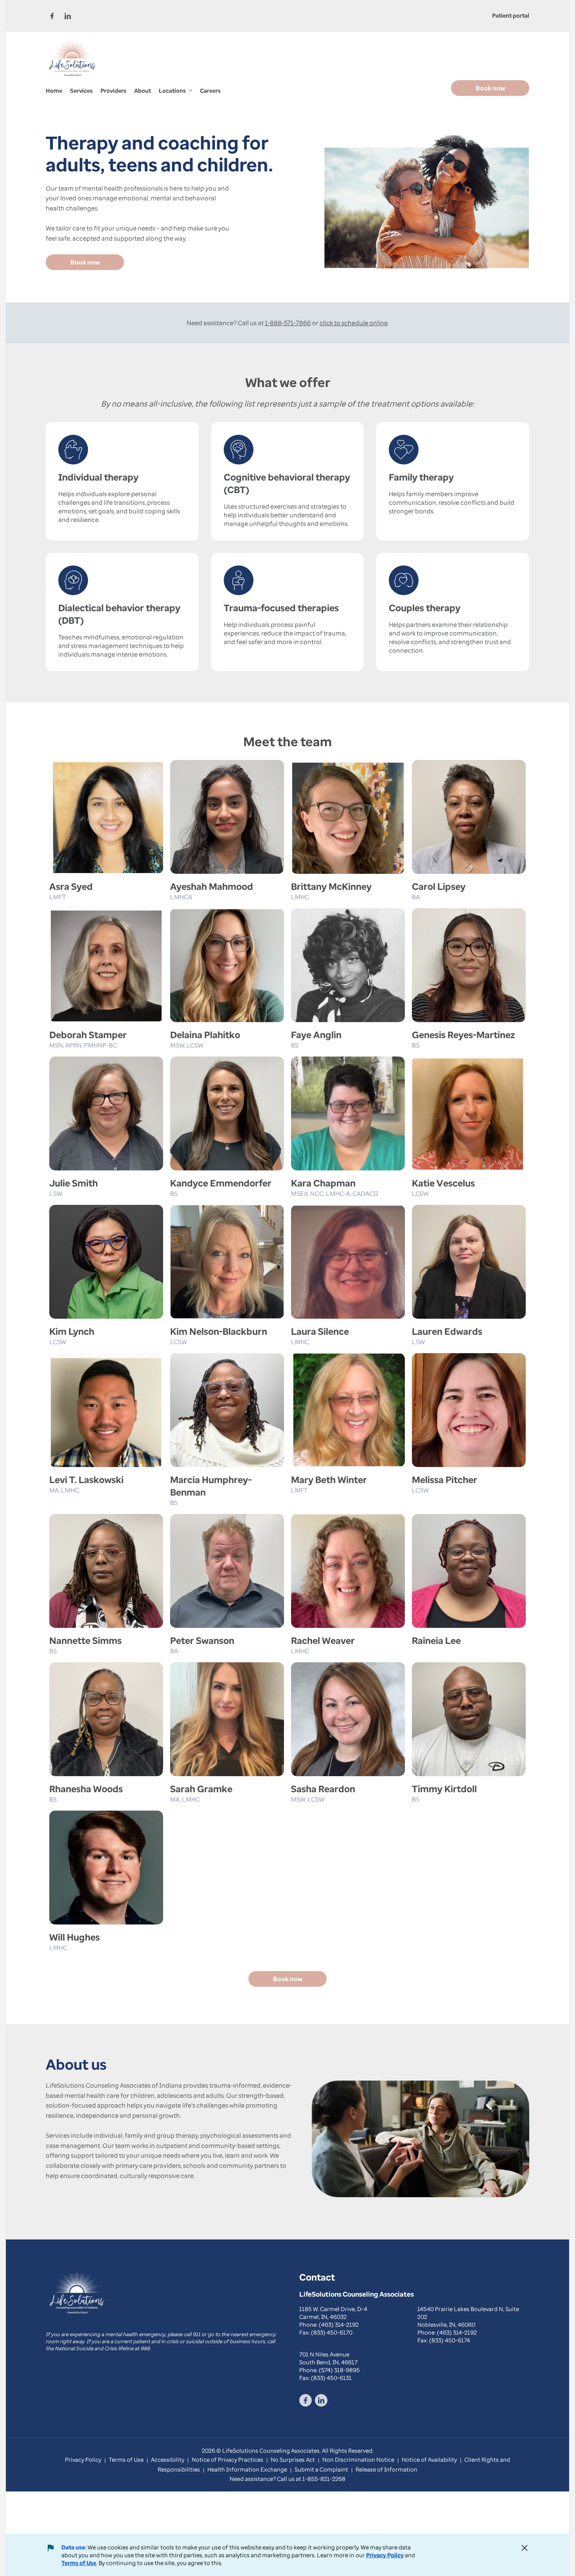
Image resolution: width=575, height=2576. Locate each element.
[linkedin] (68, 16)
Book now (490, 88)
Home (54, 90)
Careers (210, 90)
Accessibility (168, 2459)
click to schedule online (354, 323)
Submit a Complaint (321, 2469)
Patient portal (511, 15)
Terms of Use (79, 2563)
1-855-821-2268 (324, 2479)
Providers (113, 90)
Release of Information (386, 2469)
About (143, 90)
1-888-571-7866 (288, 323)
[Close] (525, 2548)
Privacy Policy (385, 2555)
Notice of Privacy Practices (227, 2459)
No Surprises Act (293, 2459)
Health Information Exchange (247, 2469)
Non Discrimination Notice (358, 2459)
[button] (175, 91)
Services (81, 90)
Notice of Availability (429, 2459)
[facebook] (52, 16)
